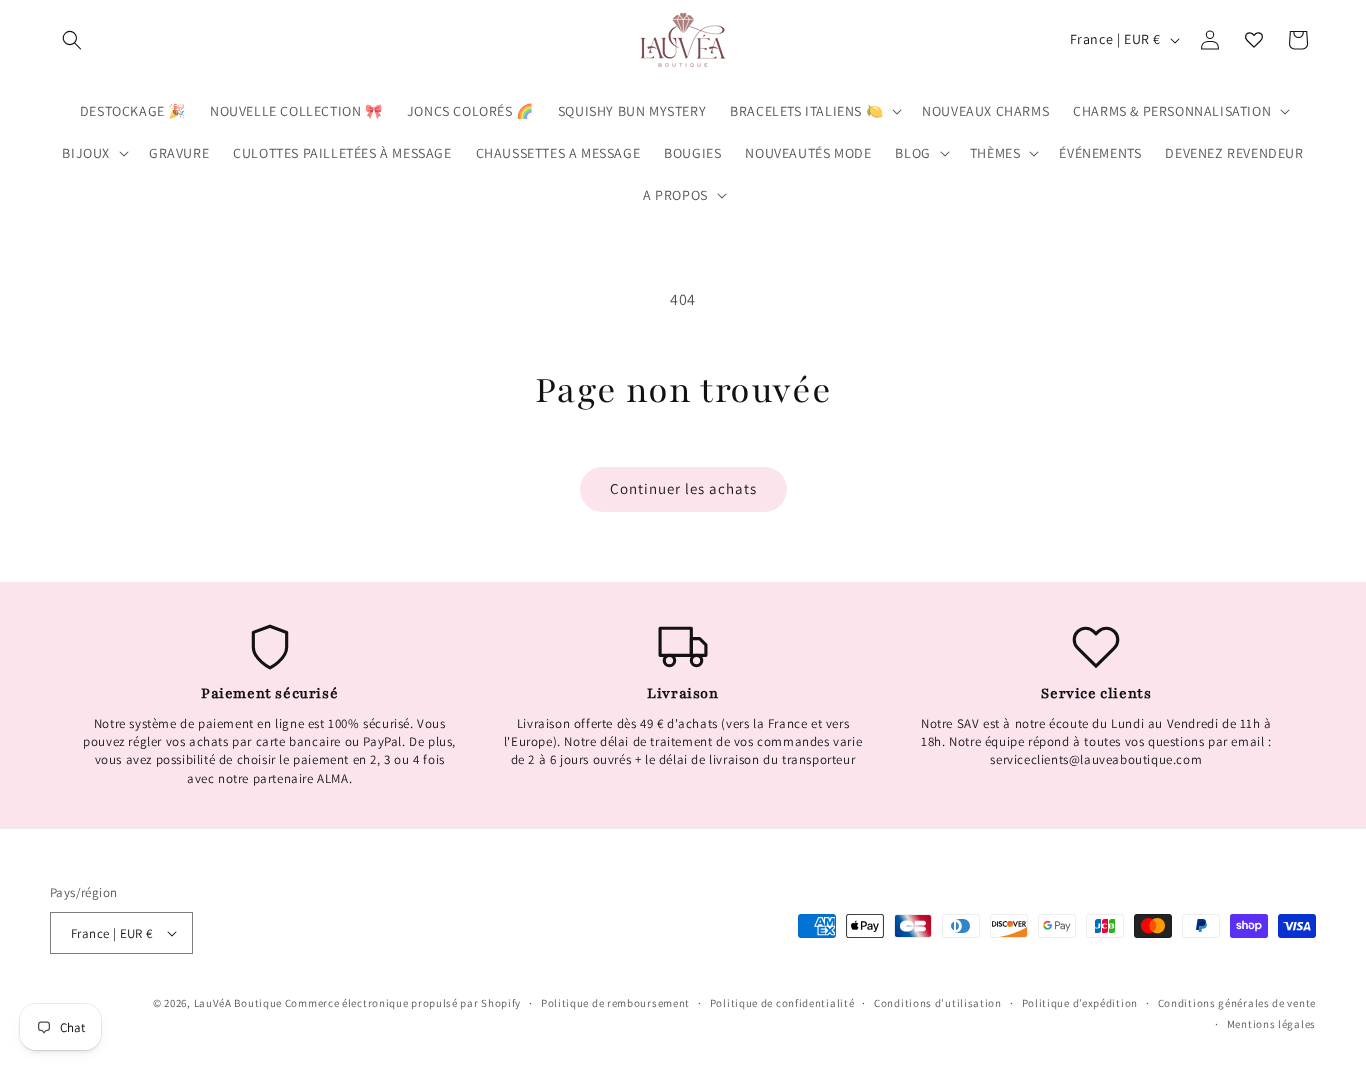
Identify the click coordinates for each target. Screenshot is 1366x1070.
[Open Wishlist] (1254, 40)
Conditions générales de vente (1237, 1003)
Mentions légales (1271, 1024)
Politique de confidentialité (782, 1003)
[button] (72, 40)
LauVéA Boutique (238, 1003)
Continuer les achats (683, 488)
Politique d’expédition (1080, 1003)
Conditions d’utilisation (938, 1003)
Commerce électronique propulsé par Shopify (403, 1003)
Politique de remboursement (615, 1003)
